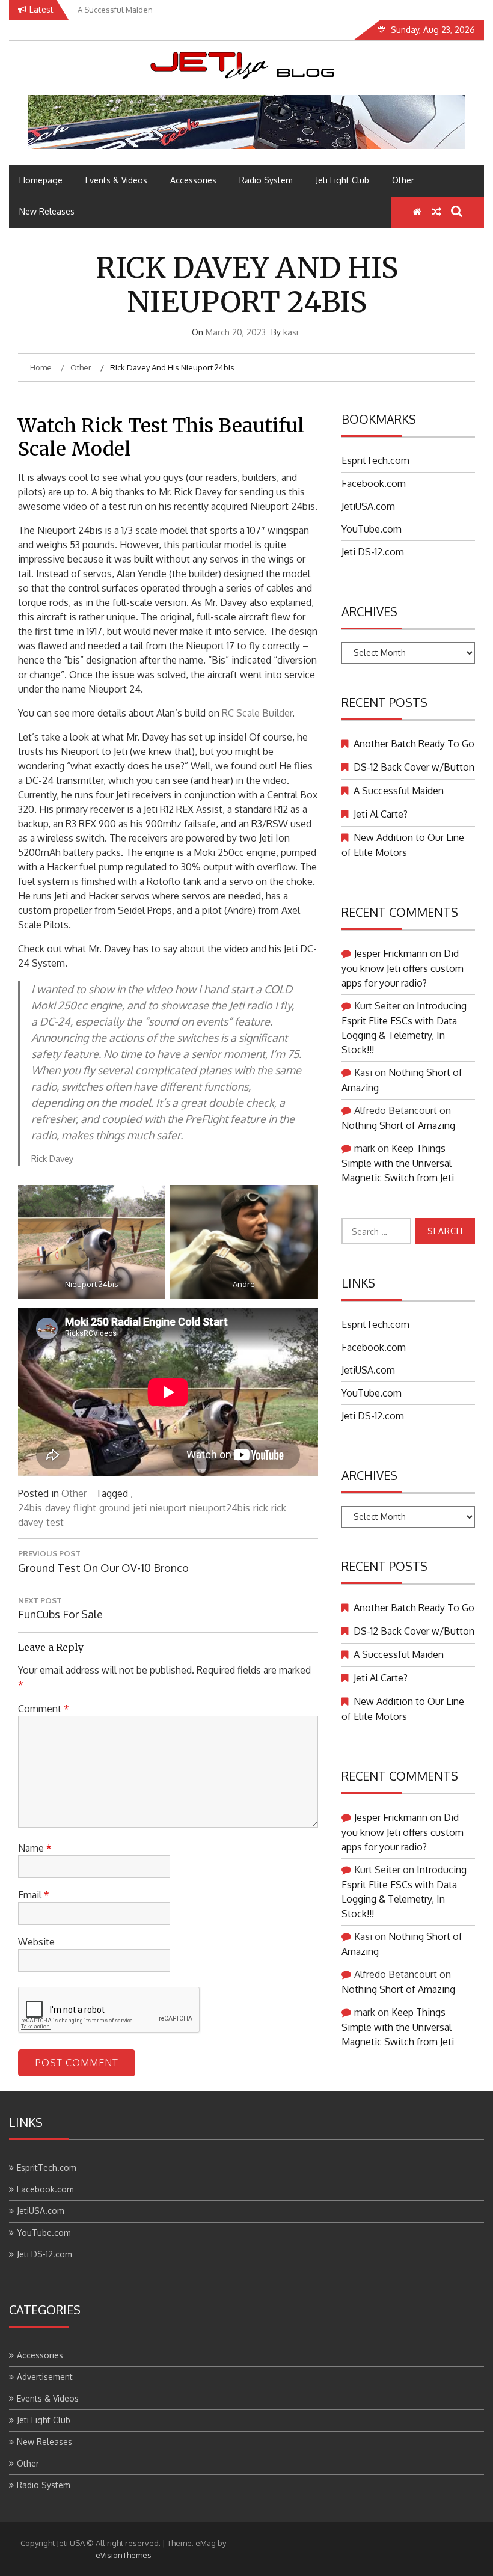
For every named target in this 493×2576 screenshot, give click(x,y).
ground (115, 1508)
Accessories (193, 180)
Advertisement (45, 2377)
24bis (30, 1508)
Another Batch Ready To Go (414, 744)
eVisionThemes (124, 2555)
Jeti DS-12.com (373, 552)
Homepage (41, 180)
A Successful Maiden (399, 791)
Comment (44, 1709)
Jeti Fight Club (342, 180)
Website (36, 1942)
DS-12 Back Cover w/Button (414, 767)
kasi (291, 332)
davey (58, 1508)
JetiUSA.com (368, 506)
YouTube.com (372, 529)
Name (35, 1848)
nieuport (168, 1508)
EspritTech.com (375, 460)
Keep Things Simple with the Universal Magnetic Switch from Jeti (398, 1163)
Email (34, 1895)
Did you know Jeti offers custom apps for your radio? (403, 968)
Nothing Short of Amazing (398, 1125)
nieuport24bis (220, 1508)
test (55, 1522)
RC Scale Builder (257, 713)
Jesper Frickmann (391, 953)
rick (261, 1508)
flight (85, 1508)
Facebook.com (374, 483)
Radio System (266, 180)
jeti (140, 1508)
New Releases (47, 211)
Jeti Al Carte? (381, 814)
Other (403, 180)
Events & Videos (116, 180)
